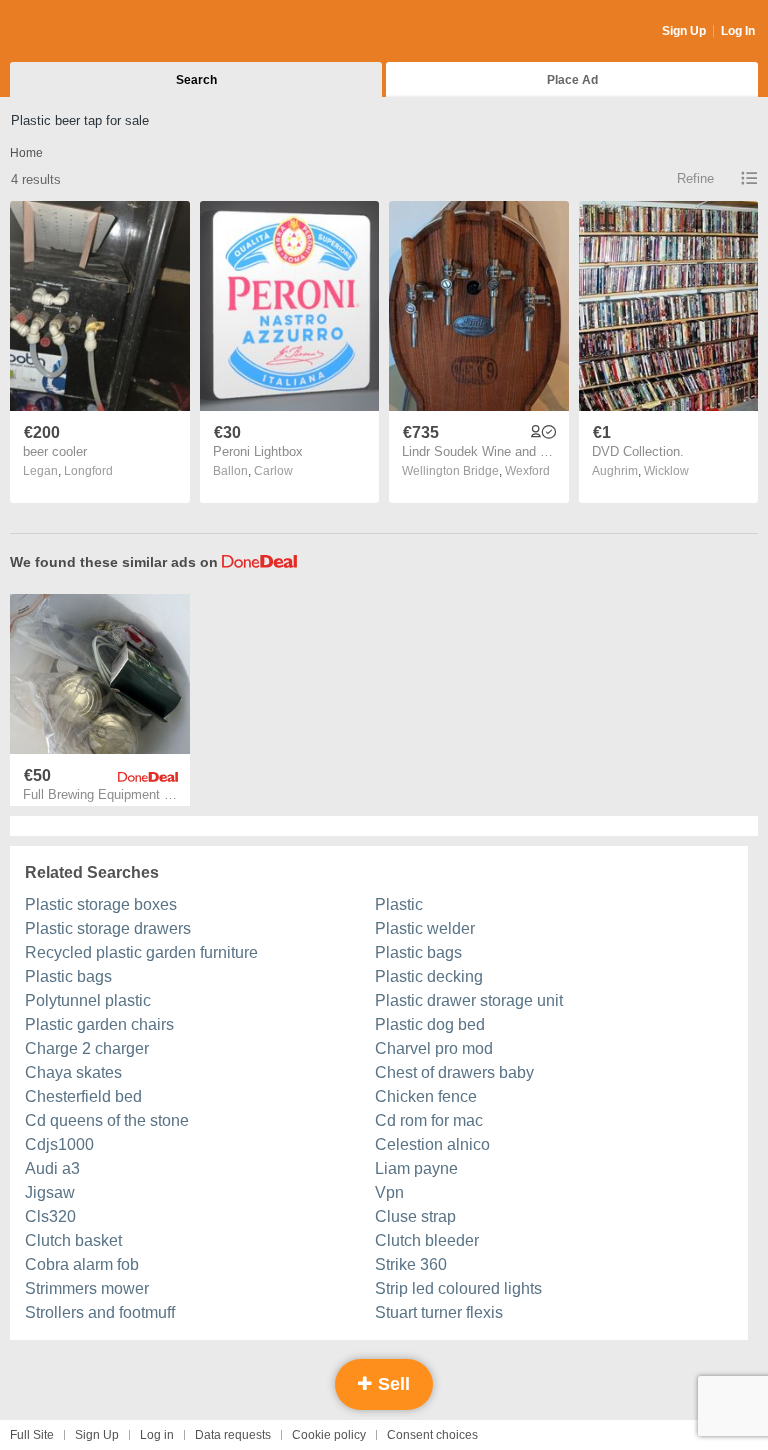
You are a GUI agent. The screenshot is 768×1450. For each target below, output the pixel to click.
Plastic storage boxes (101, 904)
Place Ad (572, 80)
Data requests (233, 1435)
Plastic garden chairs (99, 1024)
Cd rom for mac (429, 1120)
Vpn (389, 1192)
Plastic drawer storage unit (469, 1000)
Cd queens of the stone (107, 1120)
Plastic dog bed (430, 1024)
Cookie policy (329, 1435)
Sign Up (684, 31)
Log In (738, 31)
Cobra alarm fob (82, 1264)
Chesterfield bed (83, 1096)
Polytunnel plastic (88, 1000)
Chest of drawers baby (454, 1072)
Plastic (399, 904)
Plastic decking (429, 976)
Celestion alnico (432, 1144)
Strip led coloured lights (458, 1288)
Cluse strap (415, 1216)
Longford (88, 471)
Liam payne (416, 1168)
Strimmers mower (87, 1288)
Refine (695, 178)
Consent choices (432, 1435)
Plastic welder (425, 928)
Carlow (273, 471)
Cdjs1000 (59, 1144)
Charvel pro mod (434, 1048)
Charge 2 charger (87, 1048)
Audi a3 (52, 1168)
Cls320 (50, 1216)
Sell (391, 1384)
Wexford (527, 471)
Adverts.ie (88, 32)
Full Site (32, 1435)
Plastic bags (418, 952)
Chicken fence (426, 1096)
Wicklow (666, 471)
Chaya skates (73, 1072)
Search (196, 80)
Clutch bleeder (427, 1240)
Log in (157, 1435)
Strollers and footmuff (100, 1312)
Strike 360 (411, 1264)
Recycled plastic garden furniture (141, 952)
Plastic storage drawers (108, 928)
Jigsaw (50, 1192)
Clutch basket (73, 1240)
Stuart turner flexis (439, 1312)
